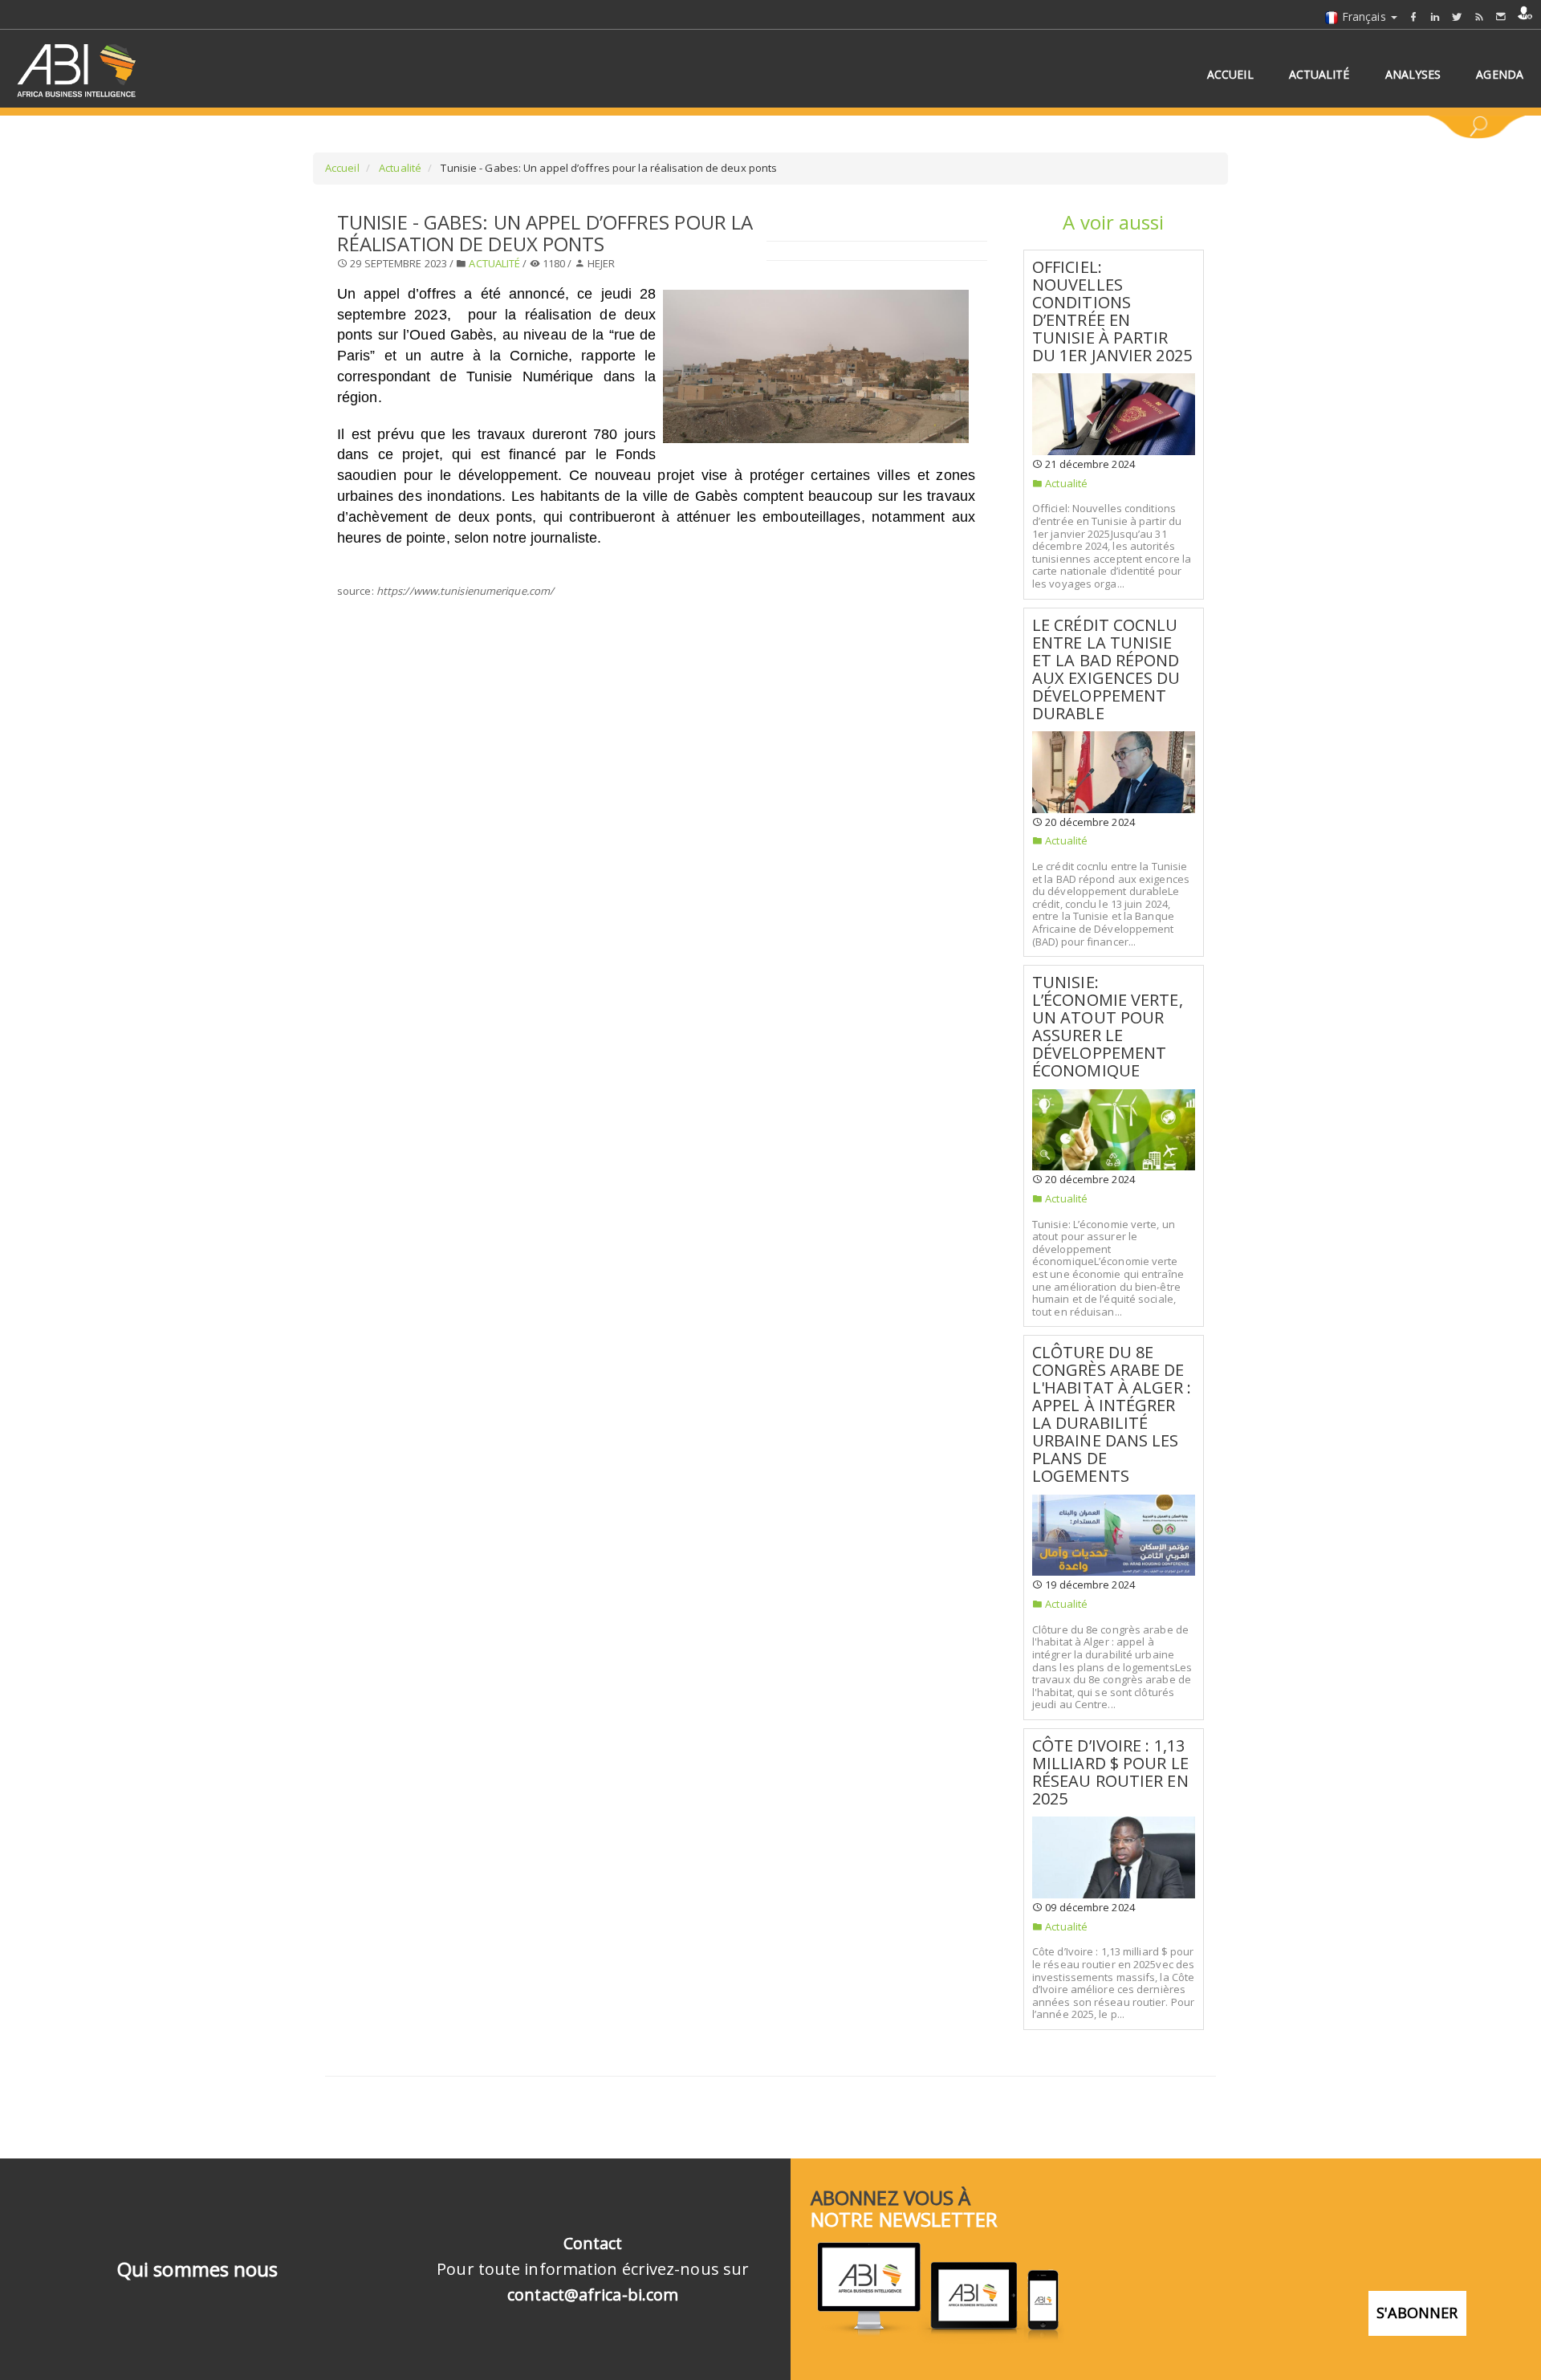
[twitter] (1457, 16)
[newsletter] (1501, 16)
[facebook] (1413, 16)
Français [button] (1364, 16)
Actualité (399, 168)
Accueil (342, 168)
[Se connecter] (1525, 13)
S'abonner (1417, 2313)
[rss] (1479, 16)
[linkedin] (1435, 16)
